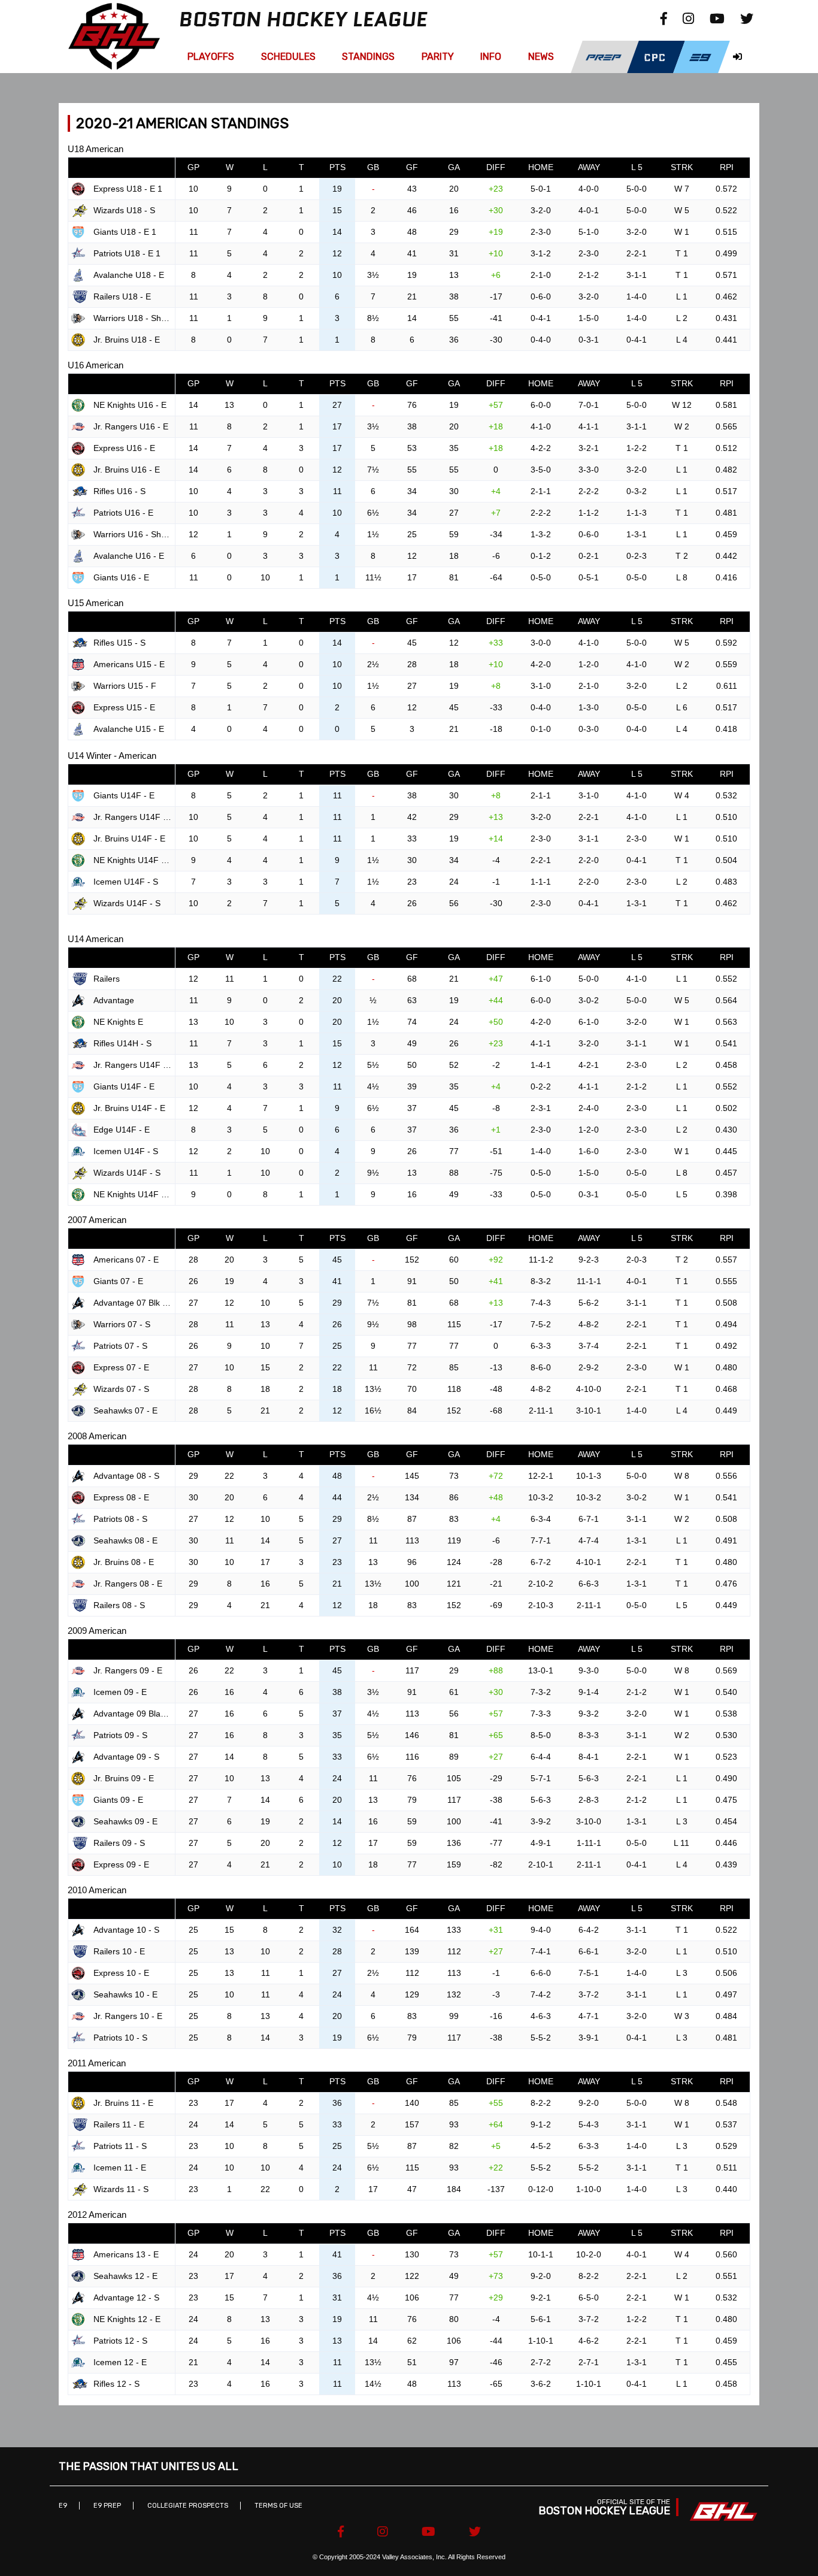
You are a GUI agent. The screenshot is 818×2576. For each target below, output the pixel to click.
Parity (438, 57)
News (541, 57)
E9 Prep (107, 2506)
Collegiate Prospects (188, 2506)
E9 (63, 2506)
